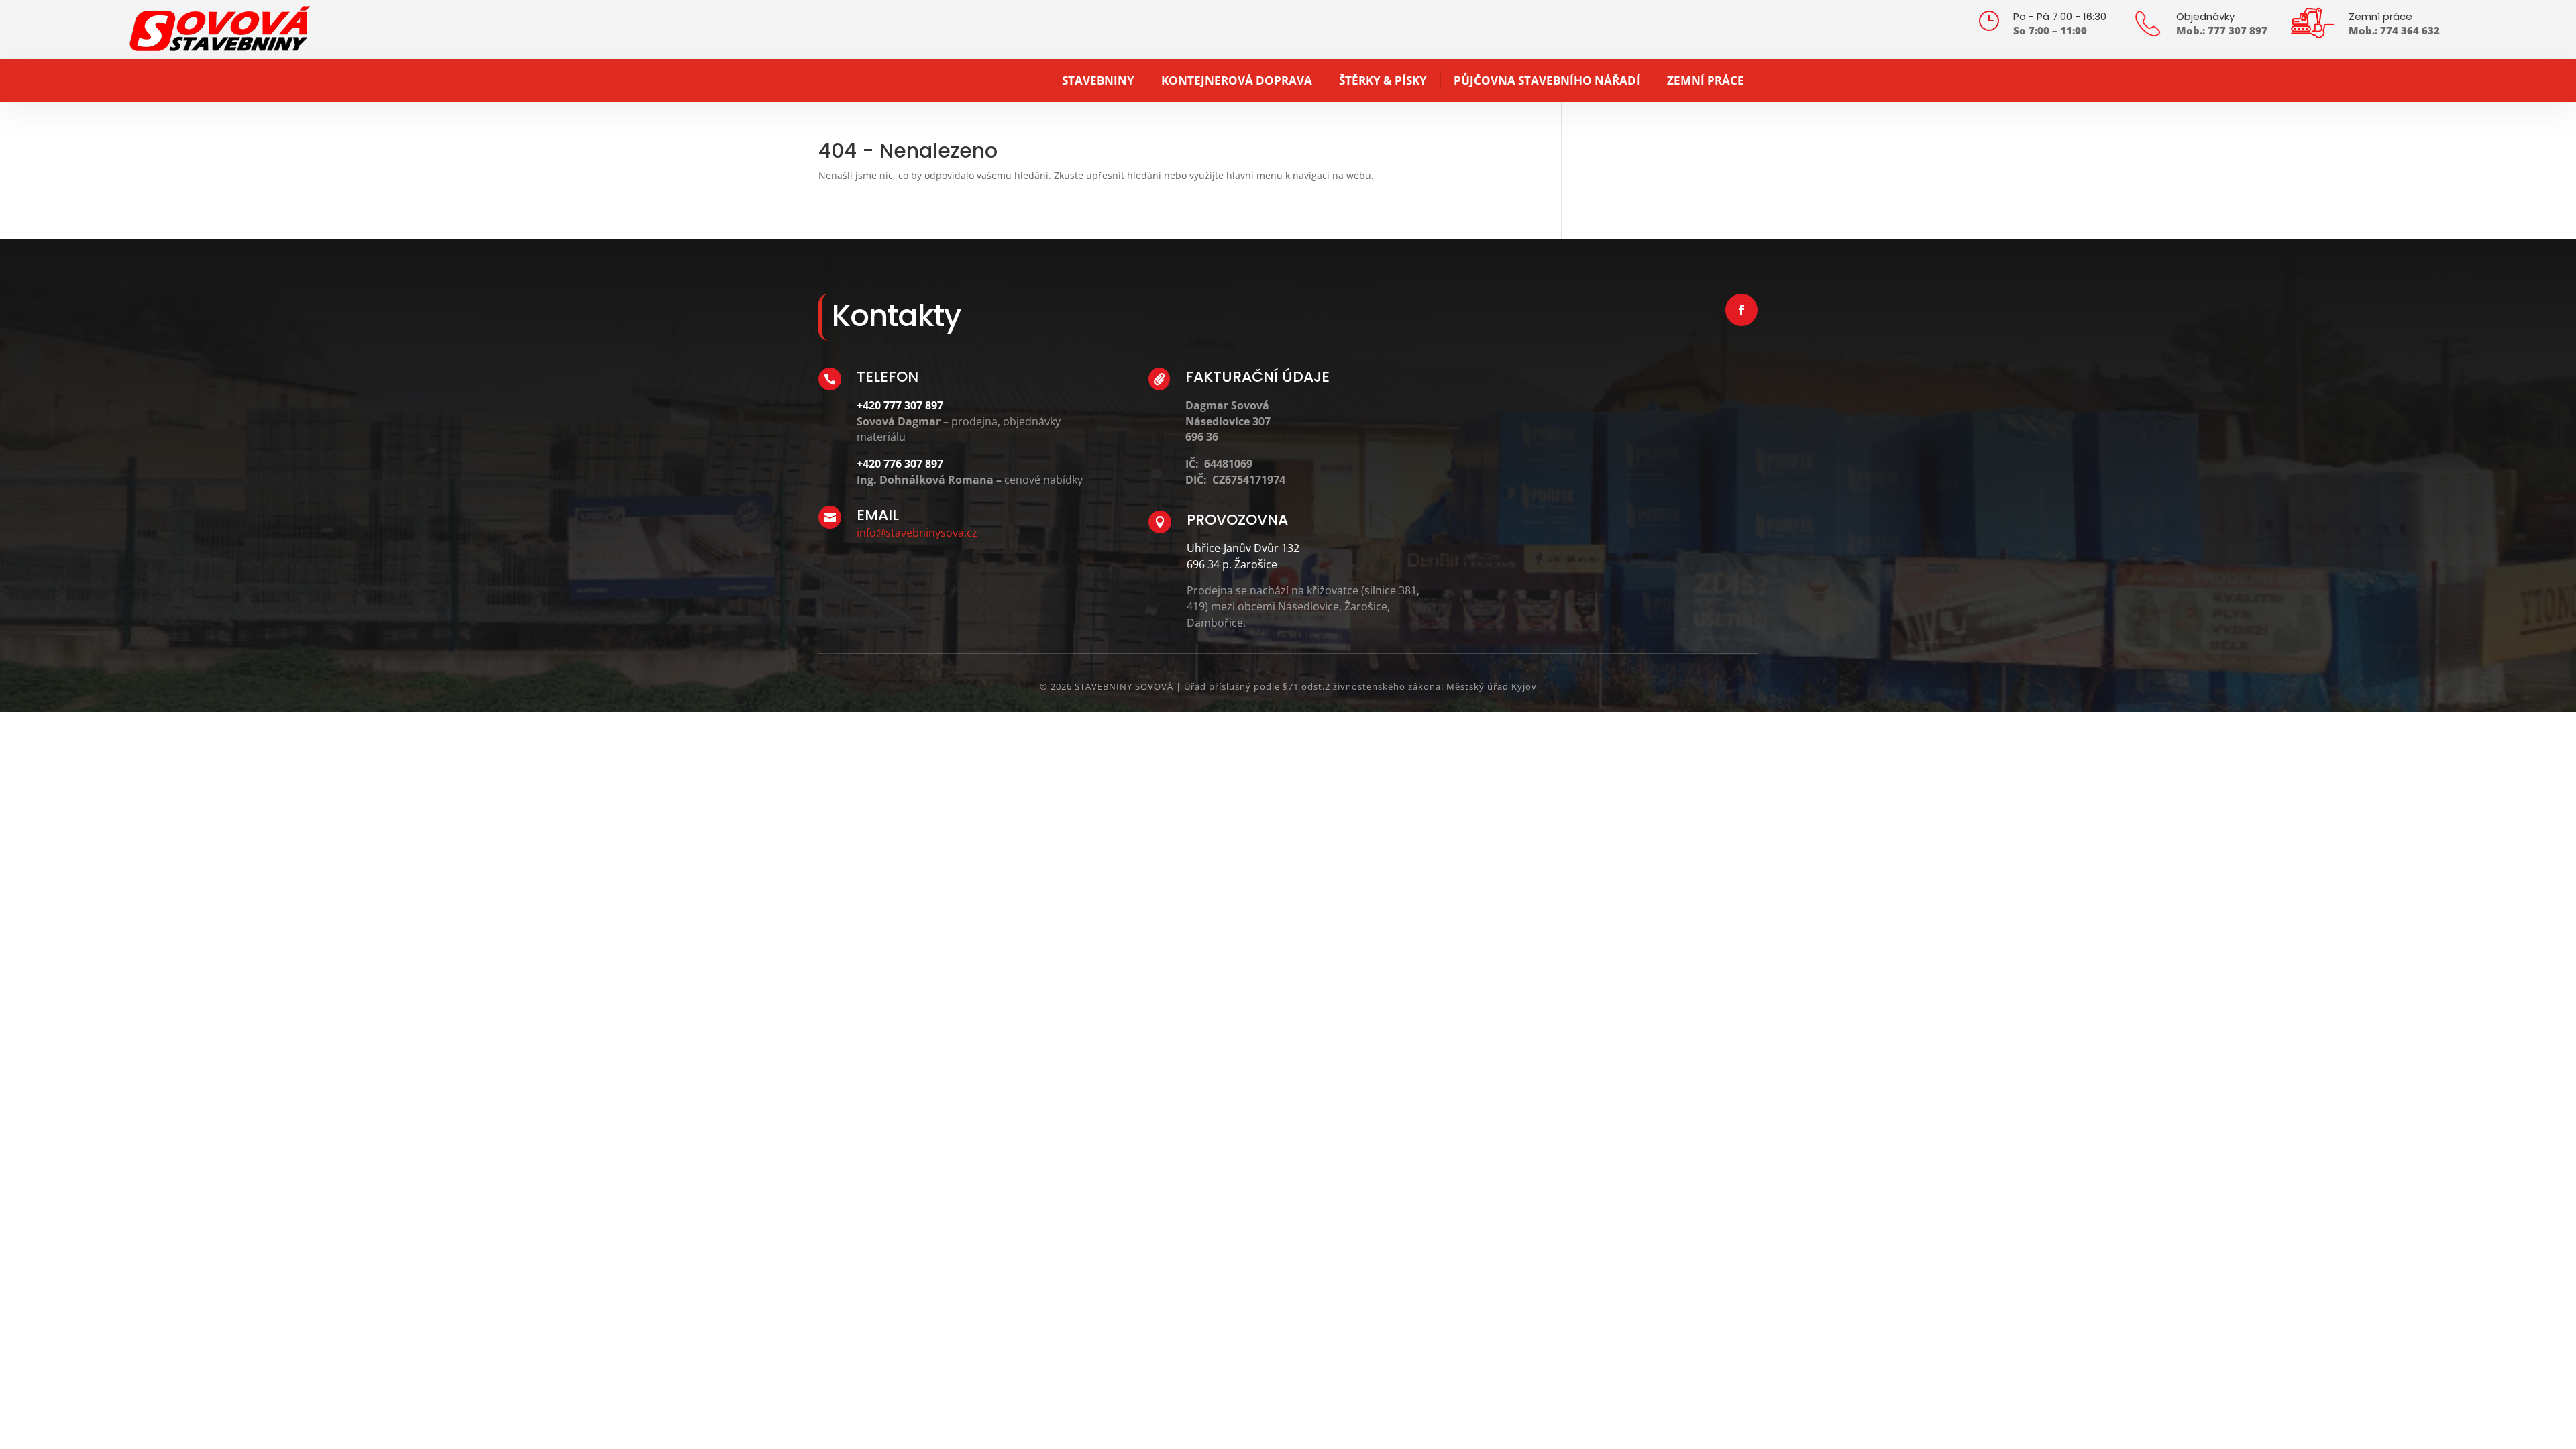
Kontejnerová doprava (1237, 80)
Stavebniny (1098, 80)
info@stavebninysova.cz (917, 533)
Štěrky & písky (1383, 80)
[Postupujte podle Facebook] (1741, 310)
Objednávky (2205, 16)
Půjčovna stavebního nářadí (1547, 80)
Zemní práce (2380, 16)
